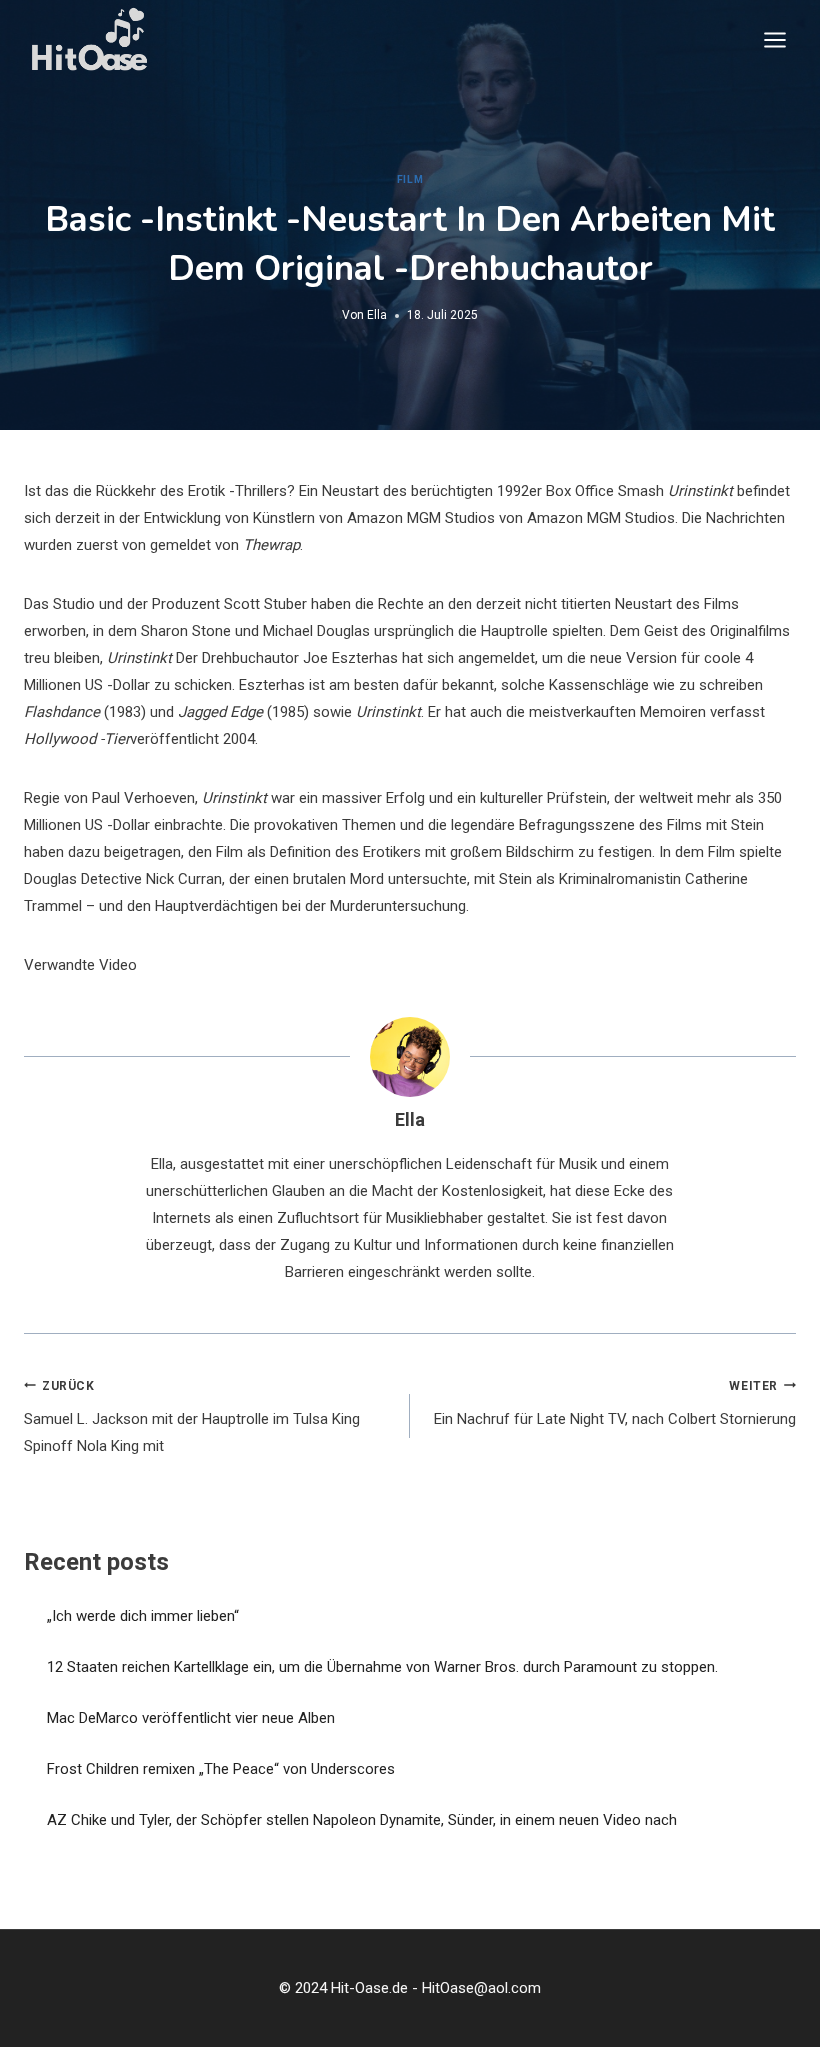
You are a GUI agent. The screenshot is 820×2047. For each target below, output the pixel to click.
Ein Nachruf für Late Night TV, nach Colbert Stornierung (615, 1404)
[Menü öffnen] (774, 39)
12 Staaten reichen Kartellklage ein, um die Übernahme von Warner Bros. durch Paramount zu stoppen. (382, 1667)
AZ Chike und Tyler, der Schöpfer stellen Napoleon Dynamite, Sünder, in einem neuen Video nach (362, 1820)
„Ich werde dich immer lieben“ (143, 1616)
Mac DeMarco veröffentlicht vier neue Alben (191, 1718)
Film (410, 179)
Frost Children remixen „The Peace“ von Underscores (221, 1769)
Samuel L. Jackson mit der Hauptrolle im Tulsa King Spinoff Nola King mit (192, 1417)
